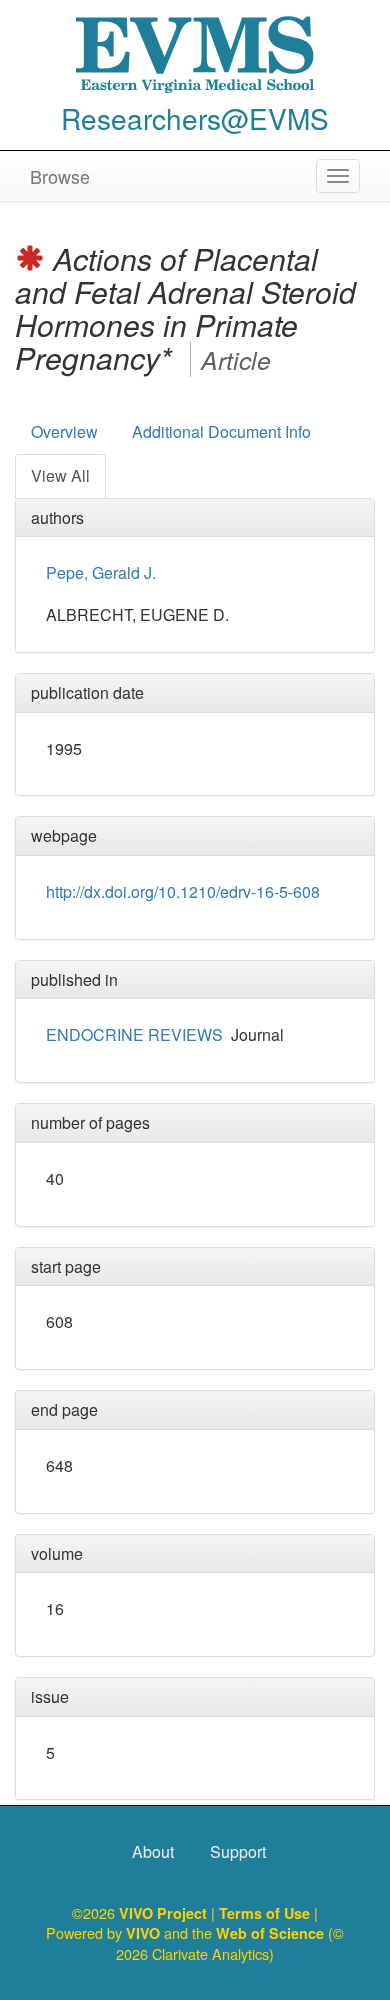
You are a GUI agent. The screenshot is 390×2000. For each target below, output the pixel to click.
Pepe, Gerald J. (101, 572)
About (153, 1851)
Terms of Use (266, 1913)
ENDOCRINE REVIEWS (134, 1034)
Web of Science (270, 1933)
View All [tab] (60, 475)
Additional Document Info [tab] (221, 431)
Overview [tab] (64, 431)
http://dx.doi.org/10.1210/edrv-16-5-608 (183, 891)
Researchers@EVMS (195, 118)
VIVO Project (165, 1913)
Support (238, 1851)
